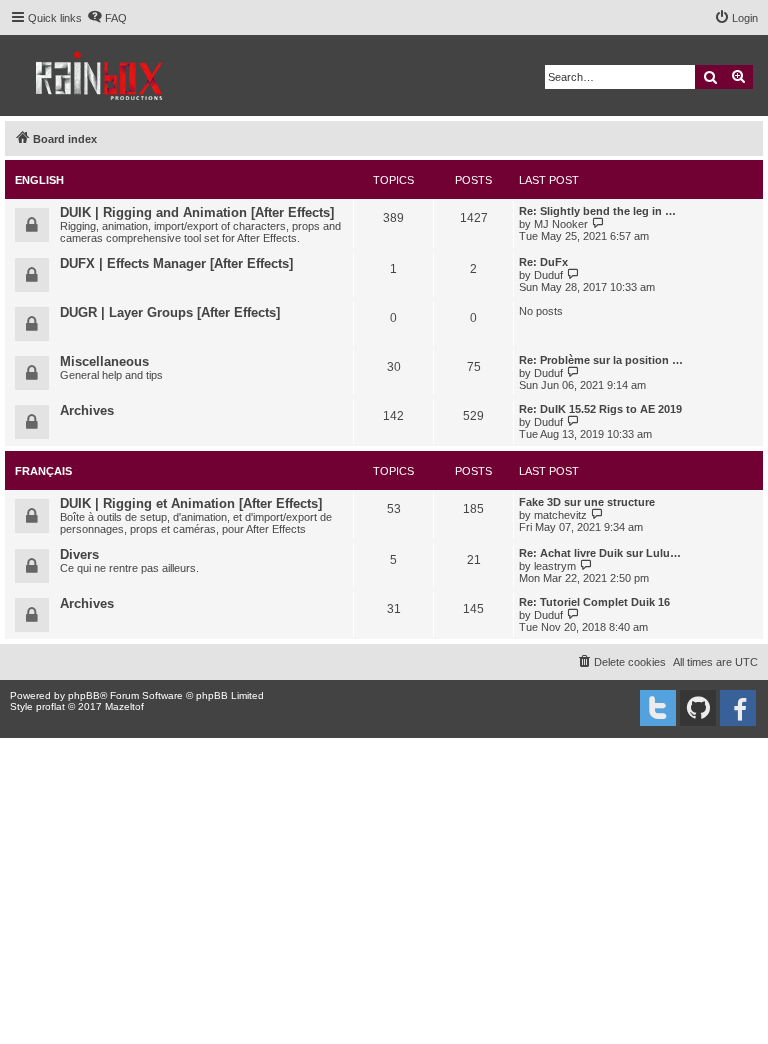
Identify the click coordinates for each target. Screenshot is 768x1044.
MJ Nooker (561, 224)
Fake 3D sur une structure (587, 502)
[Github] (698, 708)
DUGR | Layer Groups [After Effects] (170, 312)
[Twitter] (658, 708)
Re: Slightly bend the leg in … (597, 211)
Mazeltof (124, 706)
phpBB (84, 695)
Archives (87, 410)
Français (43, 471)
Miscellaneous (104, 361)
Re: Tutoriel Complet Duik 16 (594, 602)
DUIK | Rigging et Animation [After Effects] (191, 503)
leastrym (555, 566)
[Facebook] (738, 708)
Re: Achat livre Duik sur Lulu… (600, 553)
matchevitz (560, 515)
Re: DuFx (543, 262)
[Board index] (100, 75)
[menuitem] (107, 18)
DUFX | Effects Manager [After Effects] (176, 263)
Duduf (548, 275)
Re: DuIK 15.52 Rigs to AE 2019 (600, 409)
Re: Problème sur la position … (601, 360)
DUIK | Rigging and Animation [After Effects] (197, 212)
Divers (79, 554)
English (39, 180)
